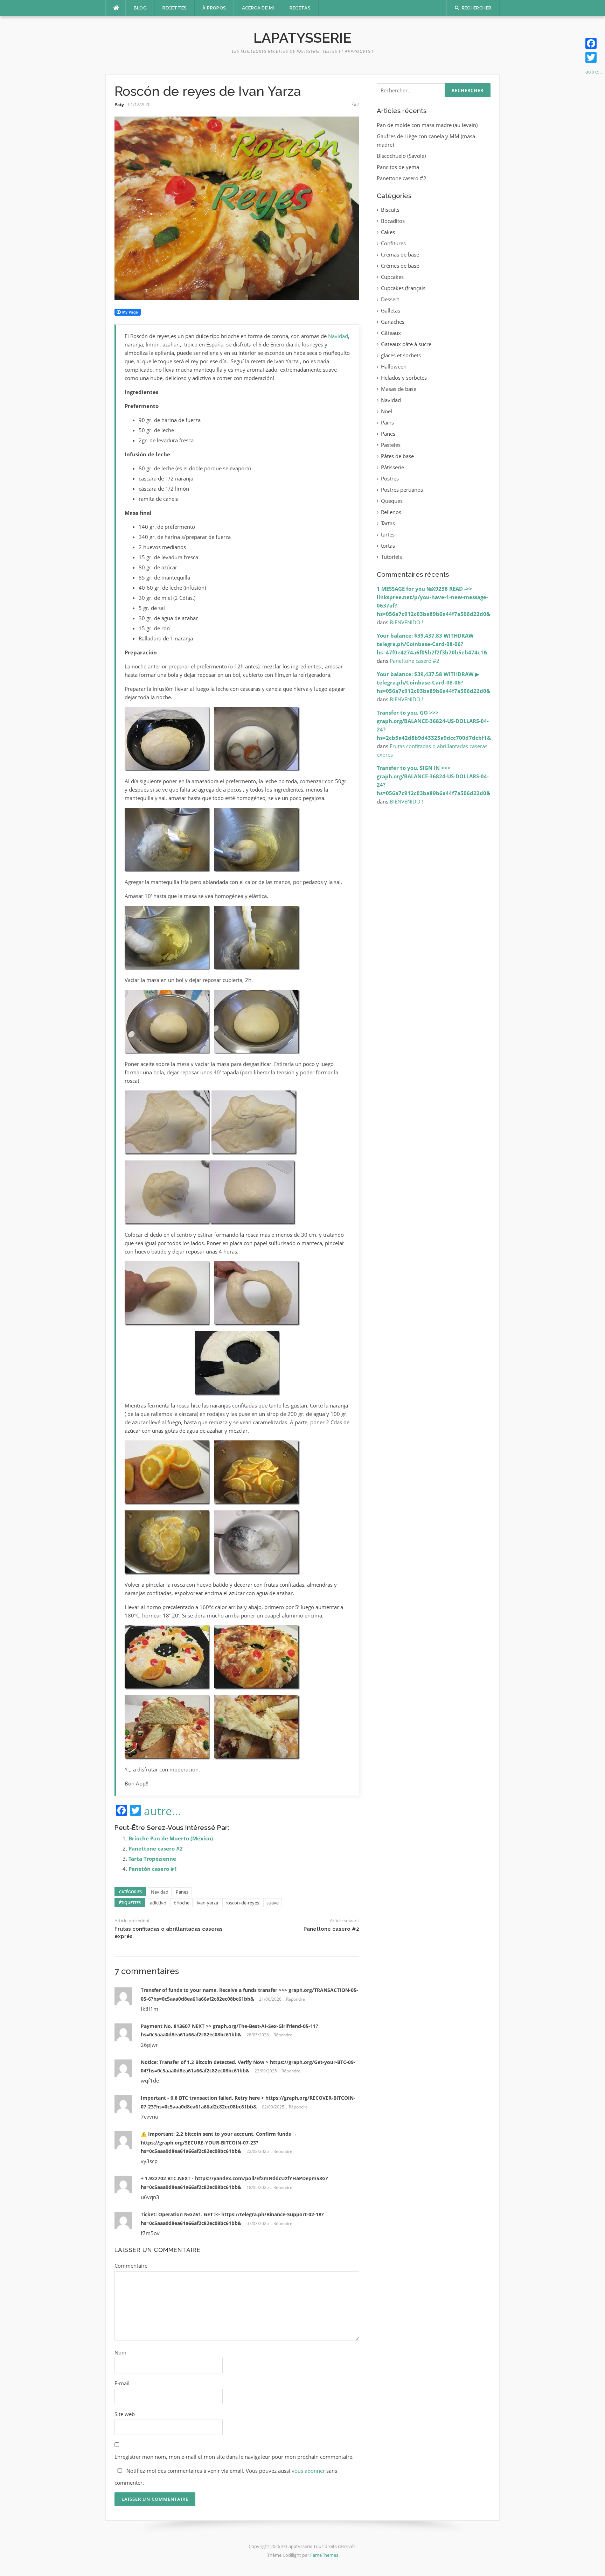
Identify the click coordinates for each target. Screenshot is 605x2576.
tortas (388, 546)
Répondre (295, 1999)
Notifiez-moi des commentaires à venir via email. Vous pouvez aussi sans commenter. (226, 2477)
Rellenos (391, 512)
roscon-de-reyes (242, 1903)
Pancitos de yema (398, 167)
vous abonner (308, 2471)
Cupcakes (392, 277)
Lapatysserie (302, 38)
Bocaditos (393, 221)
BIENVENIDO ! (406, 622)
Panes (182, 1892)
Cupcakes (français (403, 288)
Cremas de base (400, 254)
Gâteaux (391, 333)
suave (273, 1903)
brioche (182, 1903)
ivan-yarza (207, 1903)
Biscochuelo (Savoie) (401, 156)
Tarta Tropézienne (152, 1859)
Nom (120, 2352)
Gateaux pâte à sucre (406, 344)
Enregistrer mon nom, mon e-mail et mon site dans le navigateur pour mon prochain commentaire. (234, 2457)
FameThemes (324, 2555)
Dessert (390, 299)
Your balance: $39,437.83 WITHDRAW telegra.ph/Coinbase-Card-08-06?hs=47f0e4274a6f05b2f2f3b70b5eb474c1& (432, 644)
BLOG (140, 8)
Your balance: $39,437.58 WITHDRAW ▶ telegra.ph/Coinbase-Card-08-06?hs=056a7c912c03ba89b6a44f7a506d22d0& (433, 682)
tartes (388, 534)
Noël (387, 411)
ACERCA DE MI (258, 8)
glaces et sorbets (401, 355)
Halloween (394, 366)
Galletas (391, 310)
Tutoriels (391, 557)
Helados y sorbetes (404, 378)
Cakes (388, 232)
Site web (125, 2414)
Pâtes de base (397, 456)
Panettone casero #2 (156, 1848)
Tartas (388, 523)
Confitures (393, 243)
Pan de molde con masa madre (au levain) (427, 125)
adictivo (158, 1903)
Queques (392, 501)
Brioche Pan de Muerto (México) (171, 1838)
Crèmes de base (400, 266)
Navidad (338, 336)
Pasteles (391, 445)
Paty (119, 104)
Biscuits (390, 210)
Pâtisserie (392, 467)
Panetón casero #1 (153, 1869)
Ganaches (393, 322)
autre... (163, 1811)
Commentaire (131, 2266)
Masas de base (399, 389)
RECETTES (175, 8)
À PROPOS (214, 8)
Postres (390, 478)
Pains (387, 422)
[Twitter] (594, 57)
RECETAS (300, 8)
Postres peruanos (402, 490)
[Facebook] (594, 43)
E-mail (122, 2383)
